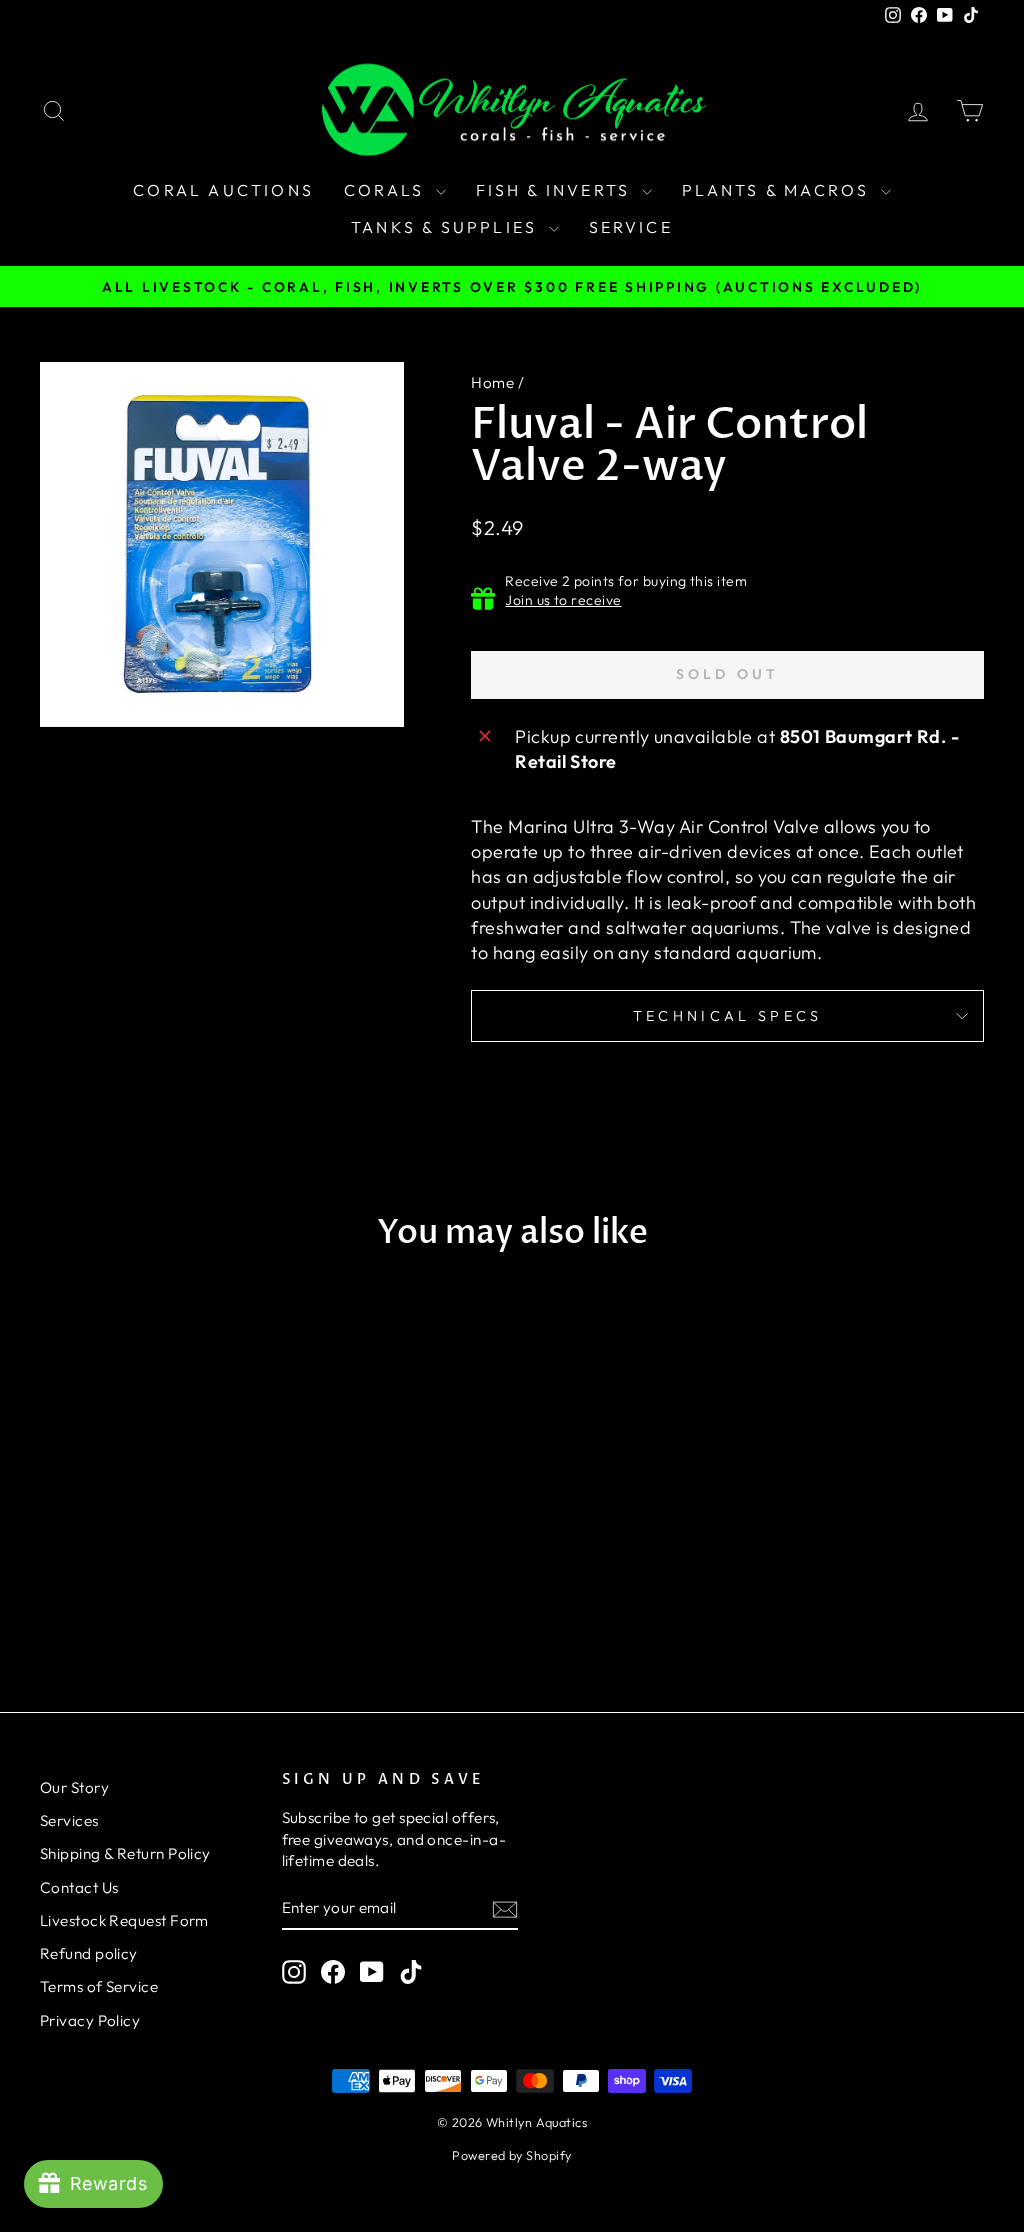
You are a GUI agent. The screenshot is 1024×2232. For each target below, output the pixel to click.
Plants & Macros (779, 190)
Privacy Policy (90, 2020)
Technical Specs (728, 1016)
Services (69, 1820)
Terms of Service (99, 1986)
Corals (387, 190)
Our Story (74, 1787)
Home (492, 382)
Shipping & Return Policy (125, 1853)
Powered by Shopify (511, 2155)
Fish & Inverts (556, 190)
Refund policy (89, 1953)
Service (631, 227)
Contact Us (79, 1887)
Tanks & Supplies (447, 227)
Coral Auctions (223, 190)
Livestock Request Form (124, 1920)
